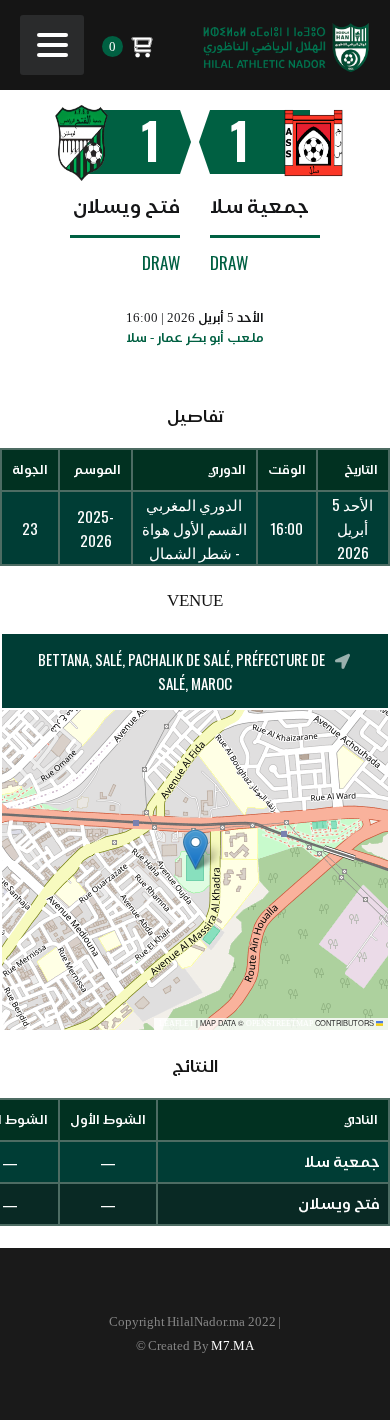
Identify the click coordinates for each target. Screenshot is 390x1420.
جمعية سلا (259, 206)
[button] (195, 849)
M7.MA (232, 1345)
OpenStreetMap (279, 1023)
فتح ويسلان (126, 206)
